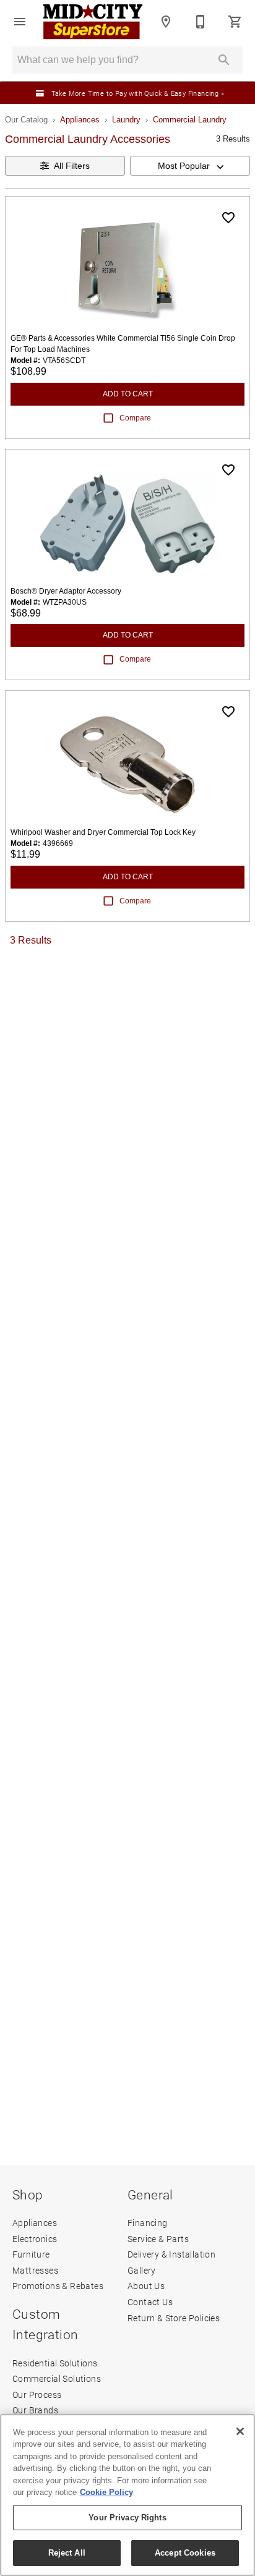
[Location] (166, 22)
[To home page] (93, 22)
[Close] (240, 2431)
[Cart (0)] (235, 22)
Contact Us (150, 2302)
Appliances (80, 120)
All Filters (72, 166)
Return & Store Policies (174, 2318)
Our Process (37, 2395)
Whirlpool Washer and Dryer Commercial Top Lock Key (103, 832)
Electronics (35, 2239)
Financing (148, 2223)
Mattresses (35, 2270)
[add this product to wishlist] (228, 218)
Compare (135, 418)
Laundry (126, 120)
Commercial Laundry (190, 120)
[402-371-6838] (201, 22)
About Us (146, 2286)
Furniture (31, 2254)
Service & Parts (158, 2239)
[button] (20, 22)
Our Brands (35, 2410)
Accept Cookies (185, 2553)
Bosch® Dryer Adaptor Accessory (66, 591)
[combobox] (190, 166)
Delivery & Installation (171, 2254)
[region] (127, 2495)
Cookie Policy (106, 2492)
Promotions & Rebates (58, 2286)
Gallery (142, 2270)
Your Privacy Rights (127, 2518)
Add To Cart (128, 394)
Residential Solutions (55, 2363)
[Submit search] (224, 60)
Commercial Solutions (57, 2378)
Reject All (67, 2553)
